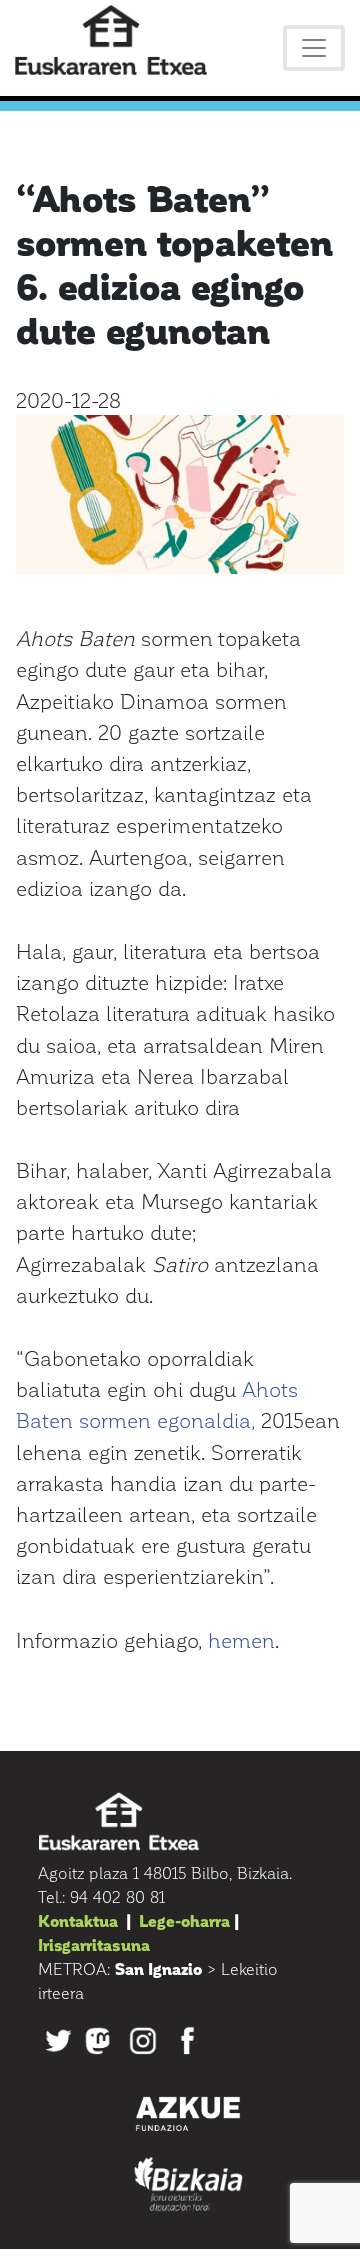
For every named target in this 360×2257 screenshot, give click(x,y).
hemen (241, 1639)
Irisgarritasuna (94, 1944)
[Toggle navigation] (314, 48)
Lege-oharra (184, 1920)
